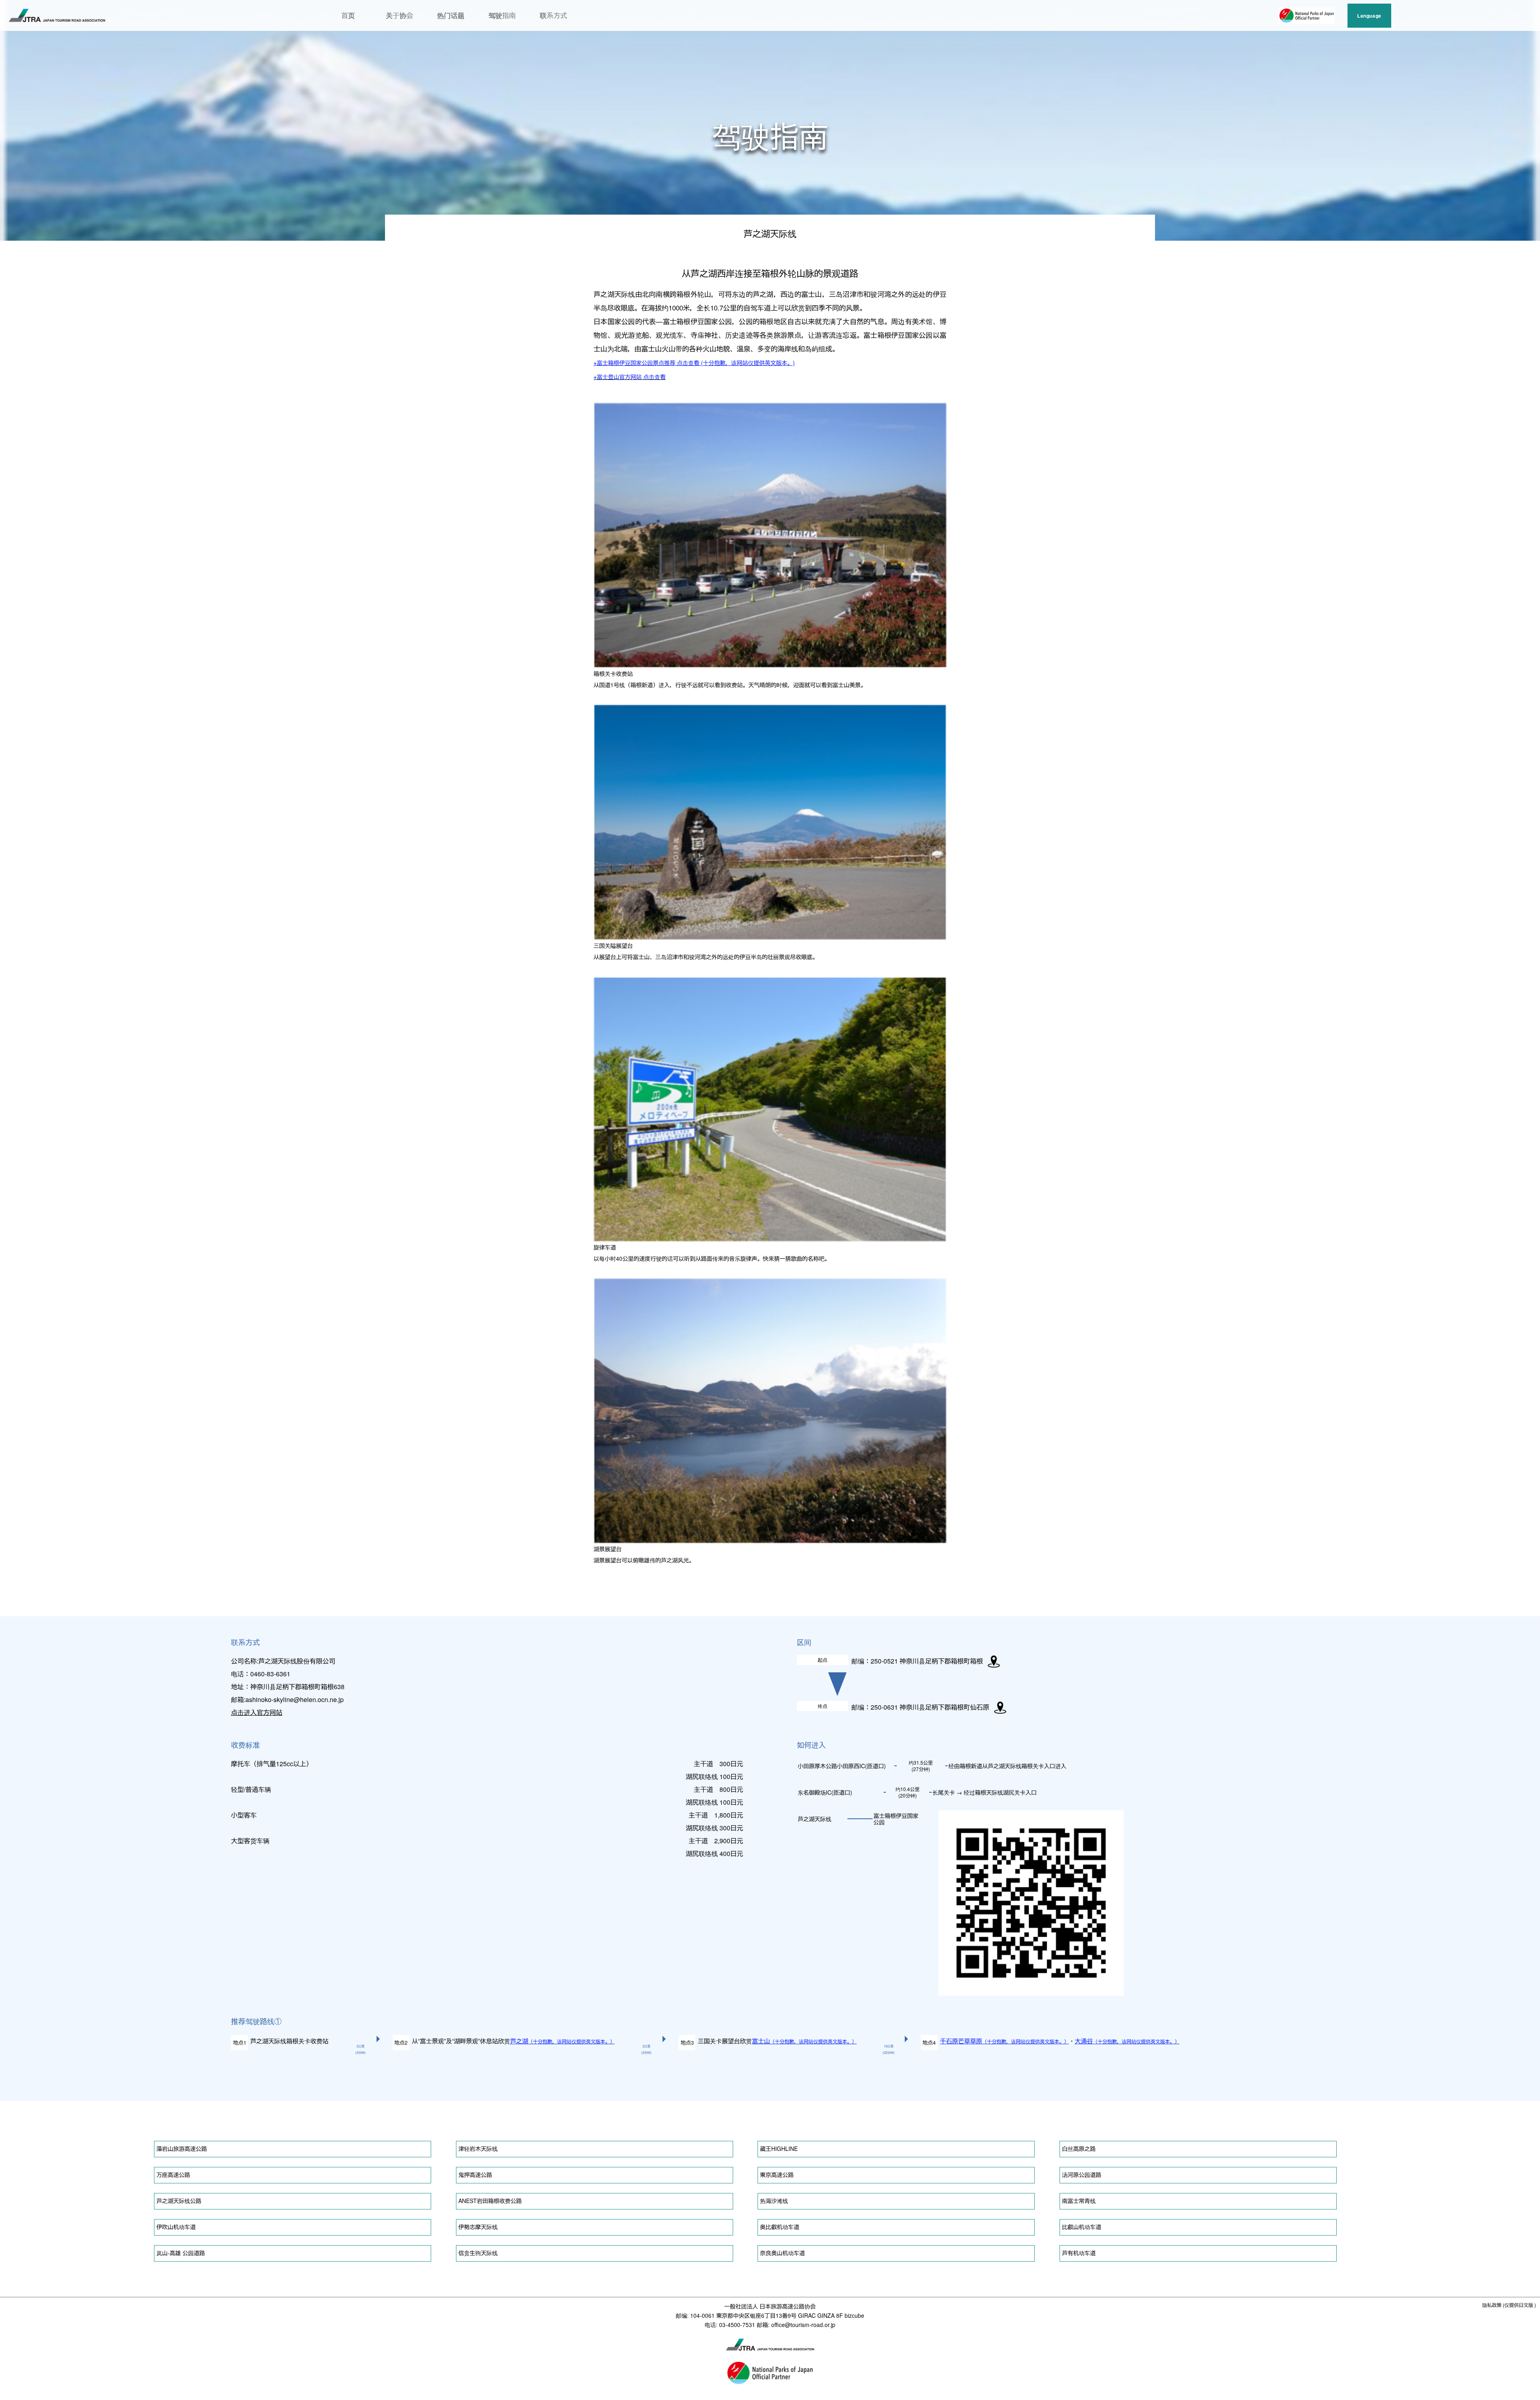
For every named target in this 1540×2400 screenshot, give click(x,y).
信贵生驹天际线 (478, 2253)
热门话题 (451, 15)
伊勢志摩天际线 (478, 2227)
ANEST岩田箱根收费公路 (490, 2201)
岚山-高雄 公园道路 (181, 2253)
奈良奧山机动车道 (782, 2253)
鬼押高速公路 (475, 2175)
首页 (348, 15)
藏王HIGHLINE (779, 2148)
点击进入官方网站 (257, 1712)
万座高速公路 (173, 2175)
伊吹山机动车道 (176, 2227)
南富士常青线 (1079, 2201)
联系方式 (553, 15)
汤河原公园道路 (1082, 2175)
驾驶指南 (502, 15)
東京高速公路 (777, 2175)
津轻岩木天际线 (478, 2148)
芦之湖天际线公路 (179, 2201)
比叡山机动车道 (1082, 2227)
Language (1369, 16)
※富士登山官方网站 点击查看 (630, 377)
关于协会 (399, 15)
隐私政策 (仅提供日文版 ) (1509, 2305)
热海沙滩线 (774, 2201)
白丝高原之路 (1079, 2148)
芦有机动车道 (1079, 2253)
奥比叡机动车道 (780, 2227)
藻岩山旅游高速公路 (182, 2148)
